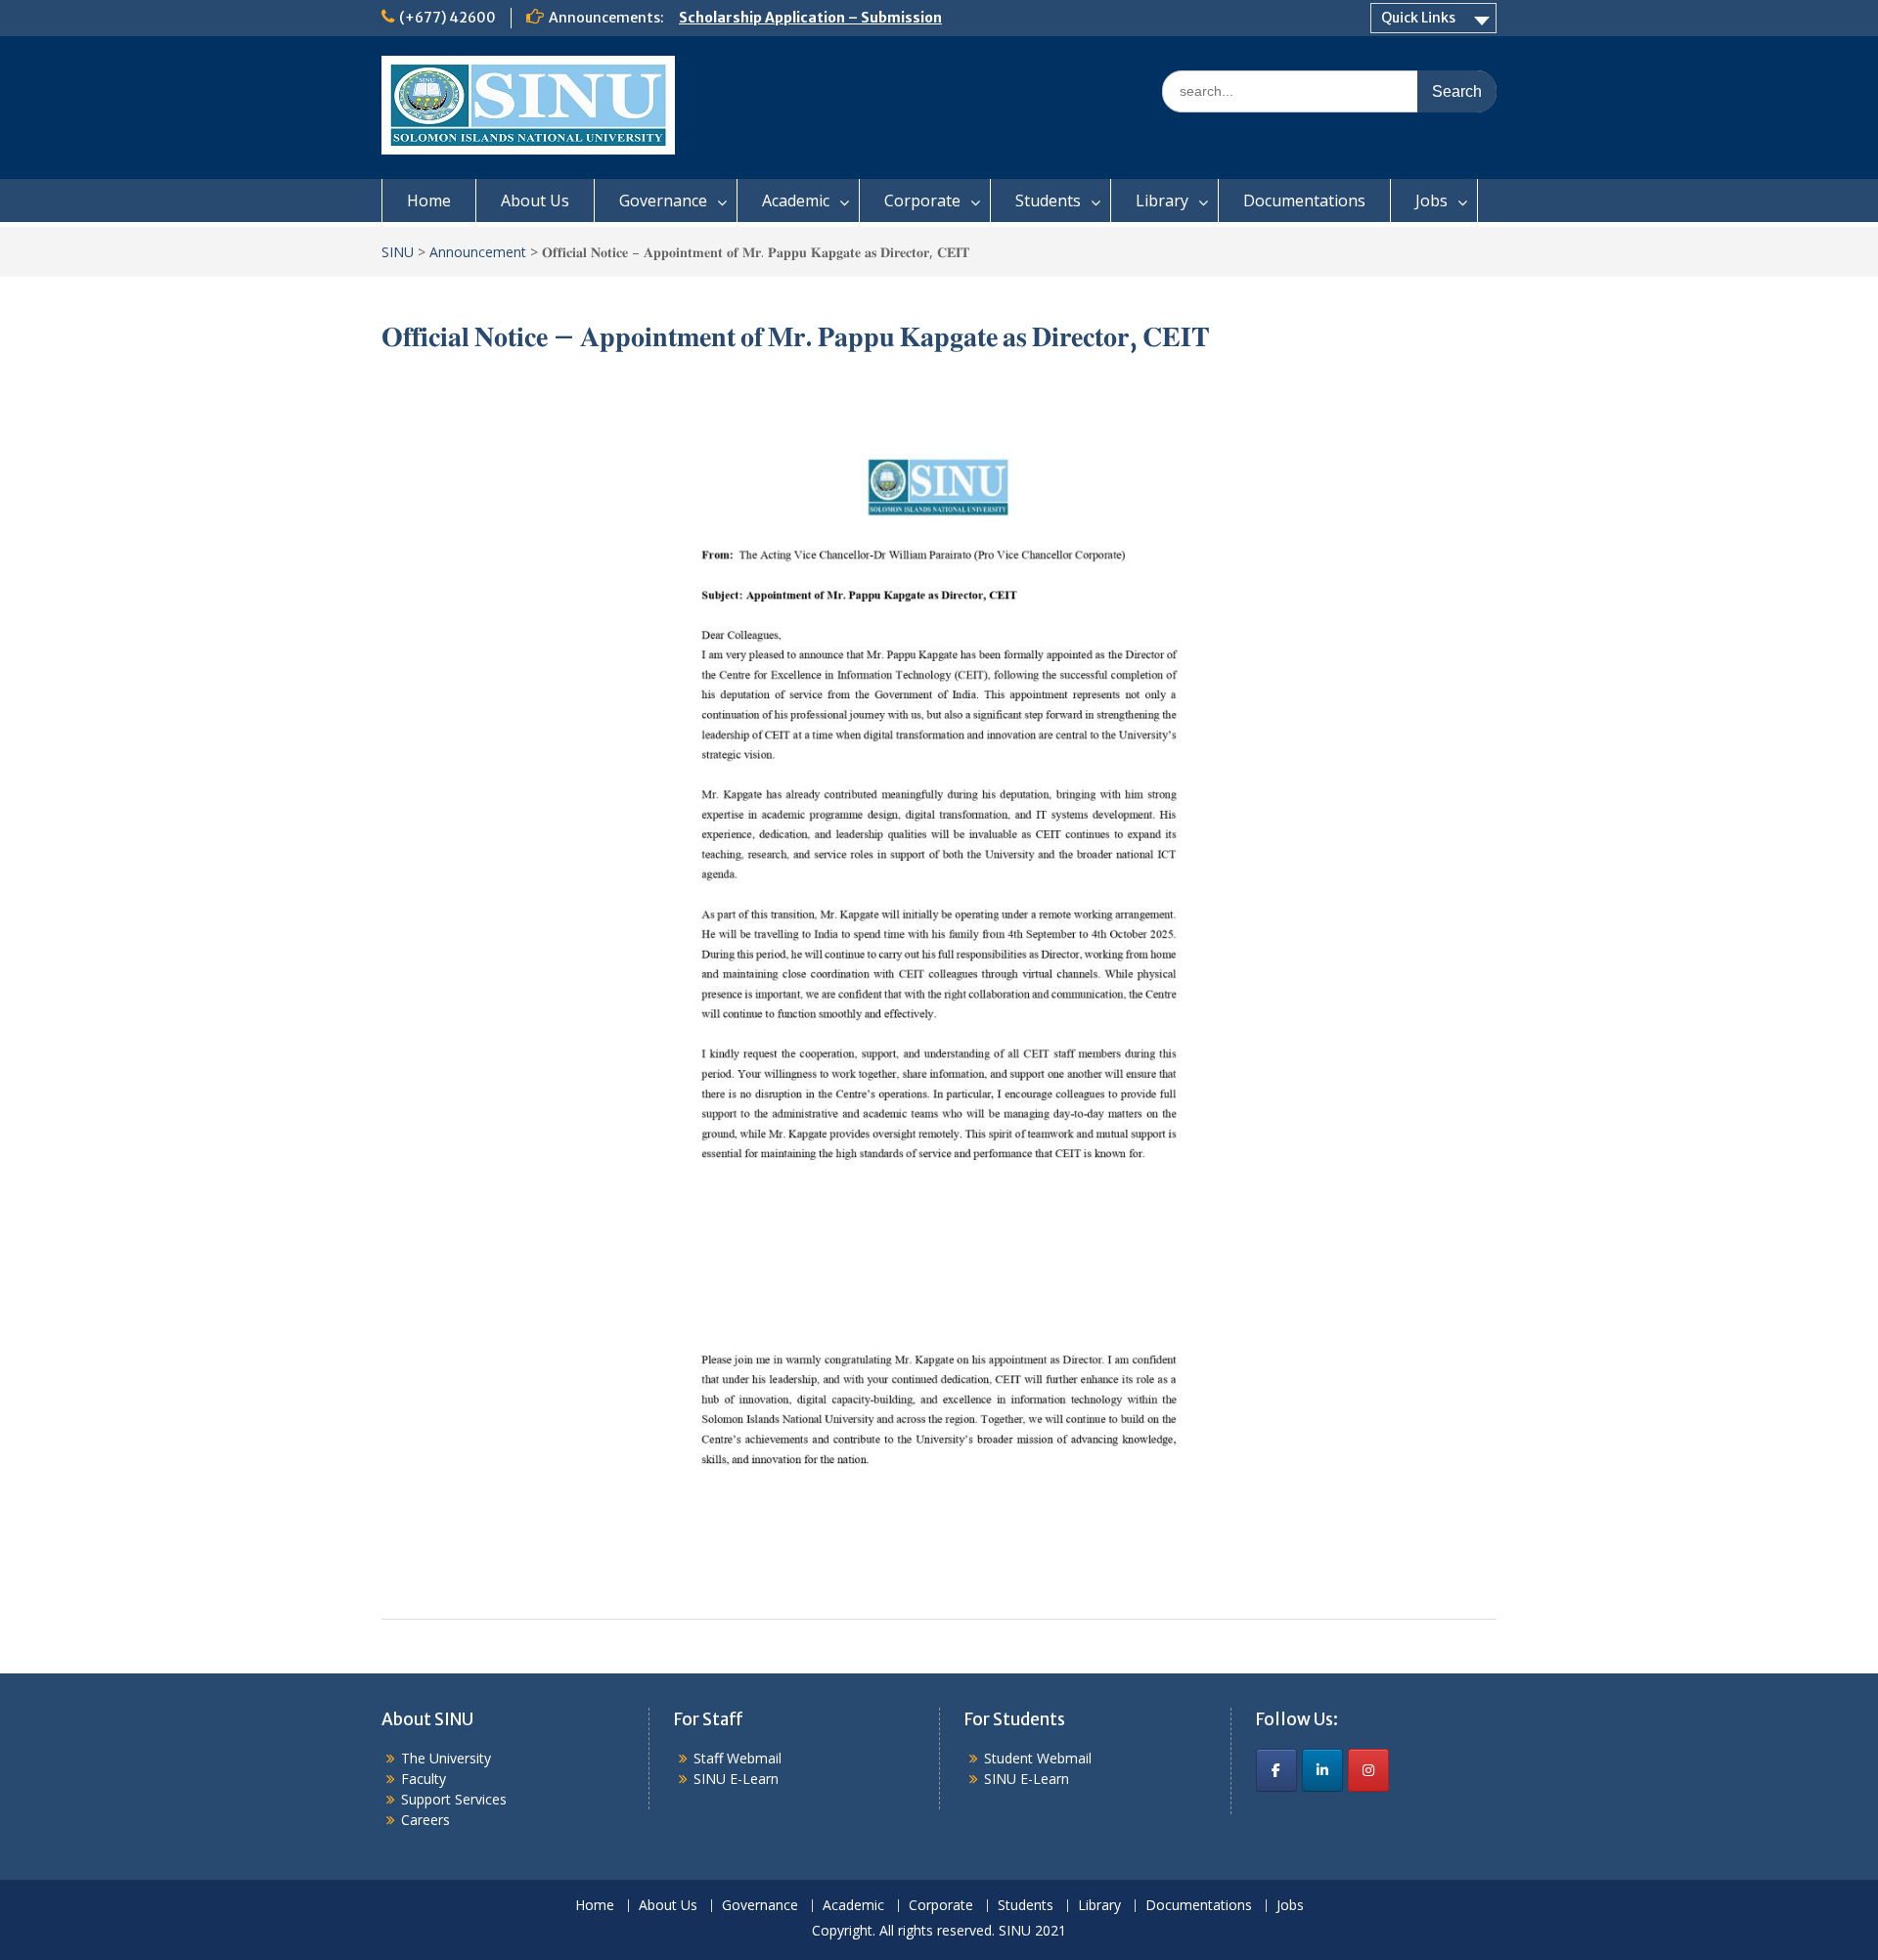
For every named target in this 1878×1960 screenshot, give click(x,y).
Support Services (454, 1799)
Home (429, 200)
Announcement (478, 252)
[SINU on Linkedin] (1322, 1770)
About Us (535, 200)
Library (1162, 200)
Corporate (922, 200)
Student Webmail (1038, 1758)
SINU (398, 252)
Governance (663, 200)
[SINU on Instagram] (1368, 1770)
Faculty (424, 1779)
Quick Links (1418, 18)
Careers (425, 1820)
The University (446, 1758)
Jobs (1431, 200)
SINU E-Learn (736, 1779)
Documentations (1304, 200)
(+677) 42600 (447, 18)
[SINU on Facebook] (1276, 1770)
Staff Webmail (738, 1758)
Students (1048, 200)
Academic (796, 200)
